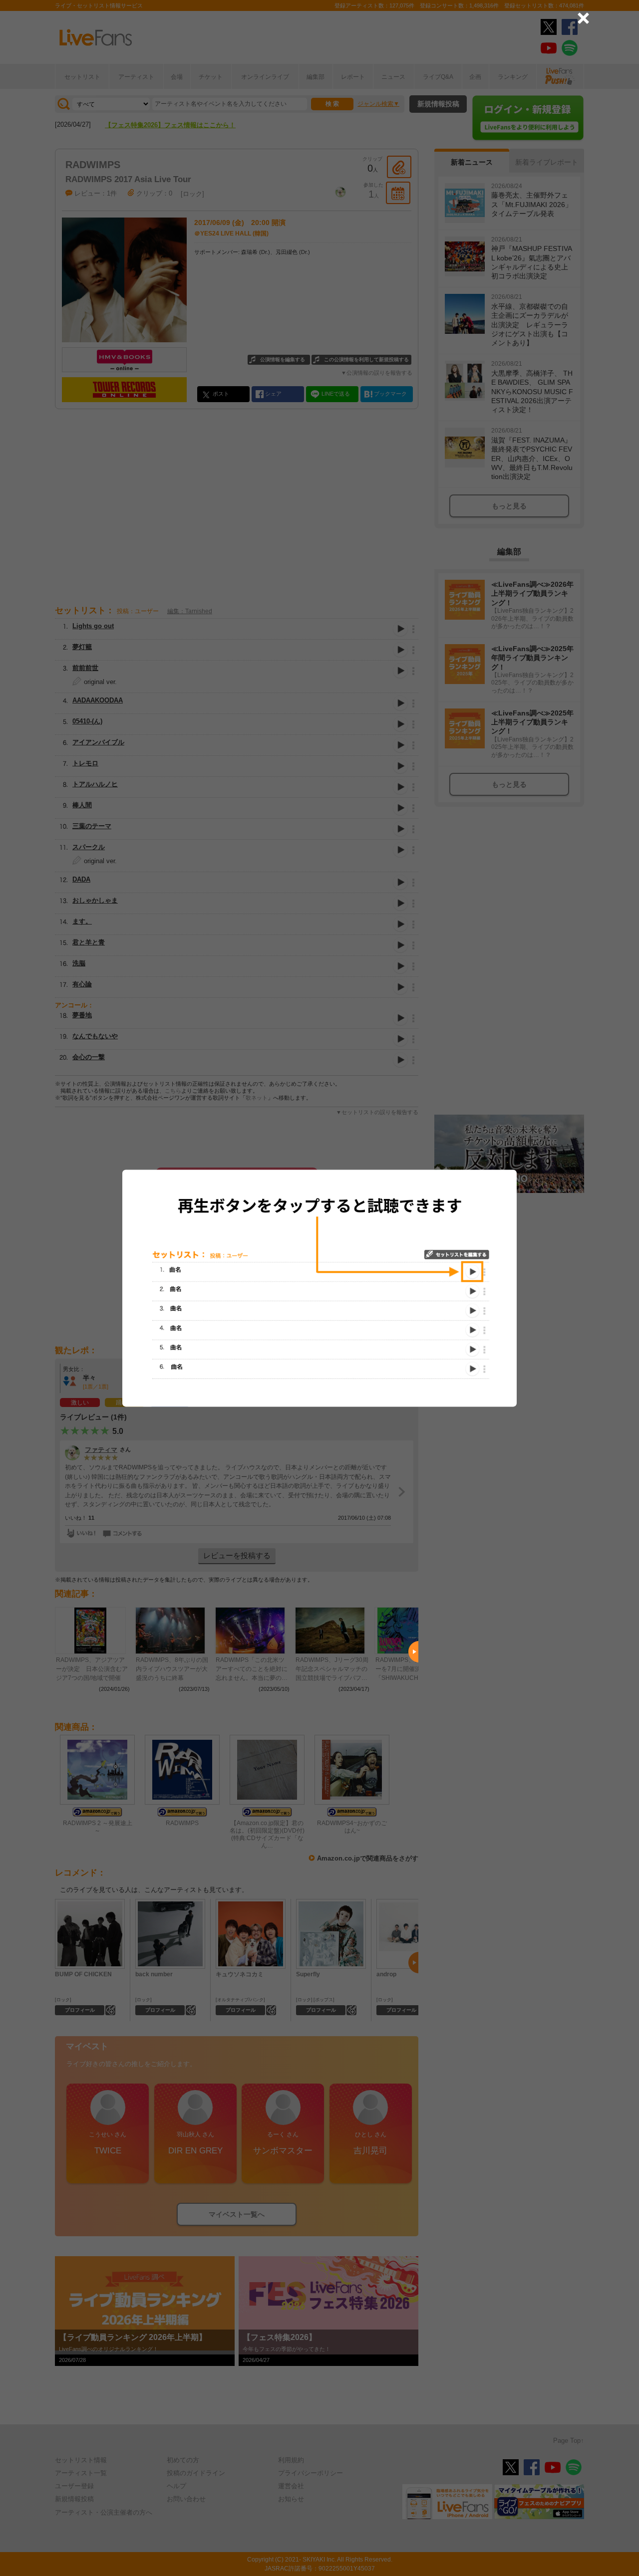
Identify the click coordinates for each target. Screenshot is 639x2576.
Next (413, 1652)
